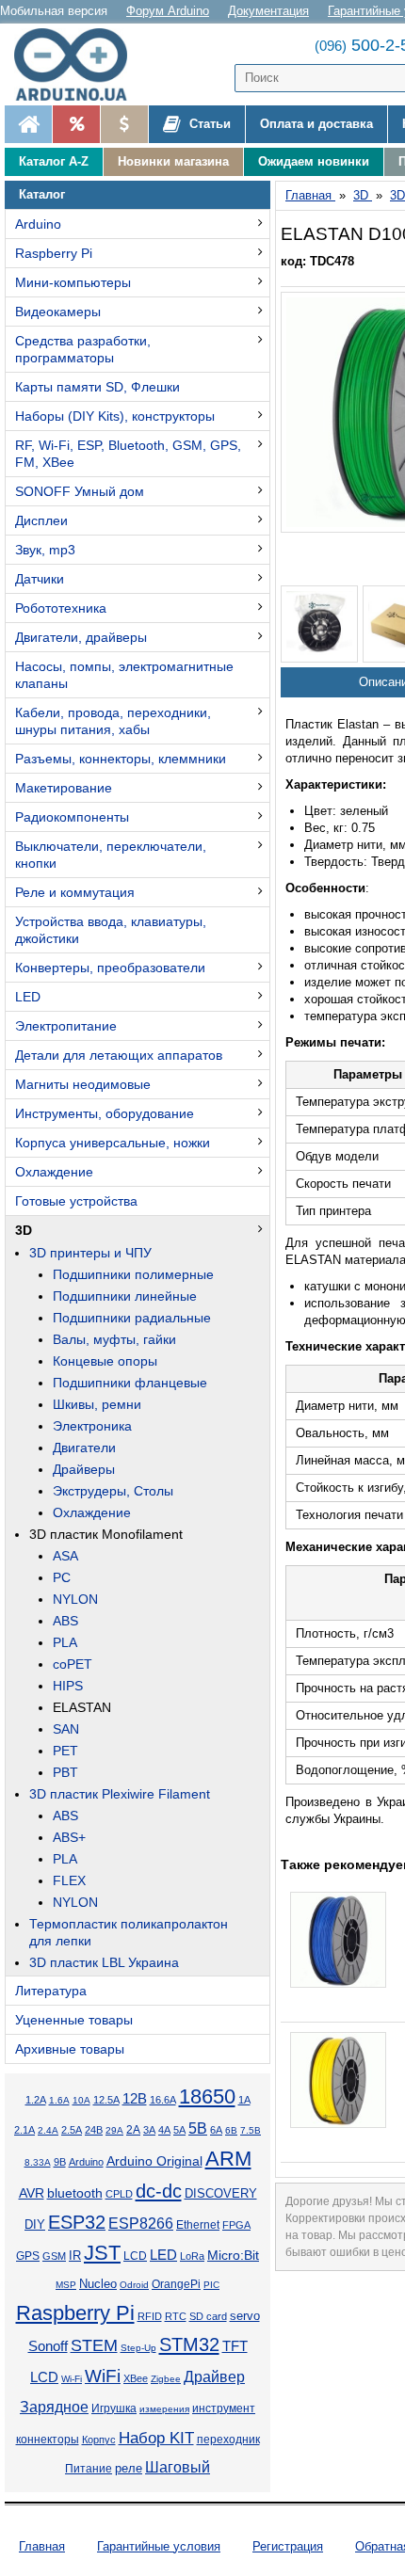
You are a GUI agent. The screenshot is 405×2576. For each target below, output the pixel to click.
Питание (89, 2469)
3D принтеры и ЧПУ (90, 1253)
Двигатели (84, 1448)
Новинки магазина (173, 161)
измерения (164, 2409)
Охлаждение (54, 1172)
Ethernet (198, 2224)
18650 (207, 2096)
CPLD (119, 2194)
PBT (65, 1772)
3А (149, 2130)
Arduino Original (154, 2161)
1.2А (36, 2100)
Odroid (134, 2285)
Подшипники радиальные (132, 1318)
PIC (211, 2285)
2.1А (24, 2130)
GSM (54, 2256)
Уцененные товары (74, 2020)
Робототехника (61, 608)
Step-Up (138, 2348)
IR (75, 2256)
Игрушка (114, 2408)
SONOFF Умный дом (80, 491)
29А (114, 2130)
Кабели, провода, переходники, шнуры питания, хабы (113, 721)
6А (216, 2130)
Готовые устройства (76, 1201)
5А (179, 2130)
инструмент (224, 2408)
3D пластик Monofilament (106, 1534)
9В (60, 2162)
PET (65, 1751)
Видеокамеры (58, 312)
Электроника (92, 1426)
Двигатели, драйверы (81, 637)
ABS (65, 1621)
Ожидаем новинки (314, 161)
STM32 (189, 2344)
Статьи (208, 124)
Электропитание (66, 1026)
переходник (228, 2440)
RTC (176, 2316)
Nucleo (98, 2284)
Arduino (38, 224)
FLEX (69, 1880)
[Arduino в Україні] (79, 64)
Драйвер (214, 2377)
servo (245, 2316)
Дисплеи (41, 520)
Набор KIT (156, 2438)
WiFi (103, 2376)
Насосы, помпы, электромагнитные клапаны (124, 675)
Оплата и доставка (316, 124)
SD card (208, 2316)
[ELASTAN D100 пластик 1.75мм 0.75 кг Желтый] (338, 2080)
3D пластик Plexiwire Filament (120, 1794)
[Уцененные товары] (124, 124)
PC (62, 1577)
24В (94, 2130)
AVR (32, 2193)
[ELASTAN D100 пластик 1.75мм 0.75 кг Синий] (338, 1940)
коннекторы (48, 2440)
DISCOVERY (221, 2194)
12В (135, 2099)
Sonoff (48, 2346)
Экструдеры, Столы (113, 1491)
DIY (35, 2225)
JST (102, 2253)
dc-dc (159, 2191)
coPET (73, 1664)
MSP (66, 2285)
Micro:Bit (233, 2256)
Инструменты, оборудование (105, 1113)
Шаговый (178, 2467)
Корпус (99, 2440)
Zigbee (166, 2379)
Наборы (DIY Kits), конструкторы (115, 416)
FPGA (236, 2225)
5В (198, 2128)
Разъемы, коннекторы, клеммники (121, 759)
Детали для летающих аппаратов (119, 1055)
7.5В (251, 2130)
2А (133, 2130)
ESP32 (77, 2222)
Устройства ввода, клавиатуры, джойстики (111, 930)
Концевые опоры (105, 1361)
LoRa (192, 2256)
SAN (66, 1729)
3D (24, 1230)
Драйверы (84, 1469)
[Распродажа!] (76, 124)
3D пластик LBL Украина (104, 1962)
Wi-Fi (72, 2379)
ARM (228, 2159)
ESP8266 (141, 2224)
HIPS (68, 1686)
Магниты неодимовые (83, 1084)
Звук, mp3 (45, 550)
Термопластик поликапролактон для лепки (129, 1932)
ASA (65, 1556)
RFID (150, 2316)
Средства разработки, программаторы (83, 349)
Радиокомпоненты (72, 817)
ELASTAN (82, 1707)
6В (231, 2130)
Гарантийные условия (159, 2546)
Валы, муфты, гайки (114, 1339)
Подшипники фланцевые (130, 1383)
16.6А (163, 2100)
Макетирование (64, 788)
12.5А (106, 2100)
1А (244, 2100)
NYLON (75, 1599)
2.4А (48, 2130)
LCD (135, 2256)
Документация (268, 11)
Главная (42, 2546)
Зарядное (54, 2407)
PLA (65, 1642)
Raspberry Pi (54, 253)
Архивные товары (70, 2049)
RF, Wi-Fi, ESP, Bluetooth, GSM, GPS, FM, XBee (128, 454)
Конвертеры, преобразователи (110, 968)
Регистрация (288, 2546)
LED (28, 997)
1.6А (59, 2100)
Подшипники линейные (125, 1296)
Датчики (40, 579)
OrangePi (176, 2284)
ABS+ (69, 1837)
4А (164, 2130)
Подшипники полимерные (133, 1274)
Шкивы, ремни (97, 1404)
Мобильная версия (54, 11)
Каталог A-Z (54, 161)
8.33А (38, 2162)
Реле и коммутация (75, 892)
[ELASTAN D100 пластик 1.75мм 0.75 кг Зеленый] (319, 624)
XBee (136, 2378)
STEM (94, 2345)
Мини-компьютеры (73, 282)
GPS (28, 2256)
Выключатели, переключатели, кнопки (111, 855)
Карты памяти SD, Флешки (97, 387)
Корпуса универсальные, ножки (113, 1143)
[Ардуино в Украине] (28, 124)
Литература (51, 1991)
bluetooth (75, 2193)
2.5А (72, 2130)
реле (129, 2468)
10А (81, 2100)
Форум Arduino (168, 11)
